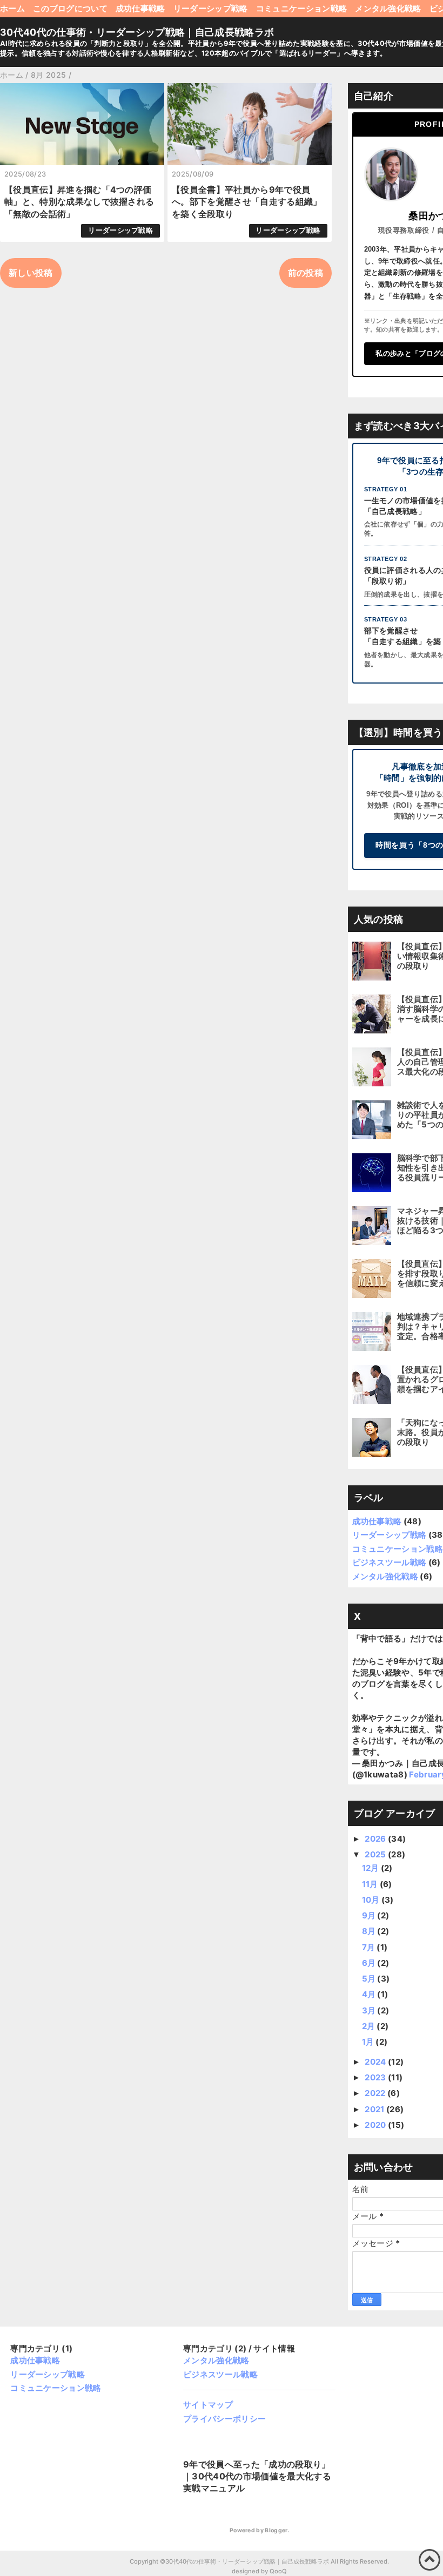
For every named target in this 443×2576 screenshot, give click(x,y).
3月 (370, 2010)
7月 (370, 1947)
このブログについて (70, 8)
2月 (370, 2026)
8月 (370, 1931)
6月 (370, 1963)
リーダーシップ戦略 (211, 8)
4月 (370, 1994)
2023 (376, 2077)
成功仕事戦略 (140, 8)
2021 (375, 2109)
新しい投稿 (31, 273)
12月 (371, 1868)
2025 (376, 1854)
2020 (376, 2125)
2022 (376, 2093)
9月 (370, 1915)
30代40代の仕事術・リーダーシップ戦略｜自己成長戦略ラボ (137, 32)
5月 (370, 1979)
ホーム (12, 8)
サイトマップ (208, 2405)
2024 (376, 2062)
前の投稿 (306, 273)
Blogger (276, 2530)
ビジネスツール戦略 (390, 1562)
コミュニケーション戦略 (302, 8)
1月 (369, 2042)
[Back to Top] (429, 2560)
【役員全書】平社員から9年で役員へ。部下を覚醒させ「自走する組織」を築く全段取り (247, 202)
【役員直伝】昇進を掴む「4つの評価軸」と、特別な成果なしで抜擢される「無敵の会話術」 (79, 202)
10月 (372, 1900)
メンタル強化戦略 (388, 8)
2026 (376, 1839)
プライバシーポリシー (224, 2419)
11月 (371, 1884)
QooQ (278, 2571)
